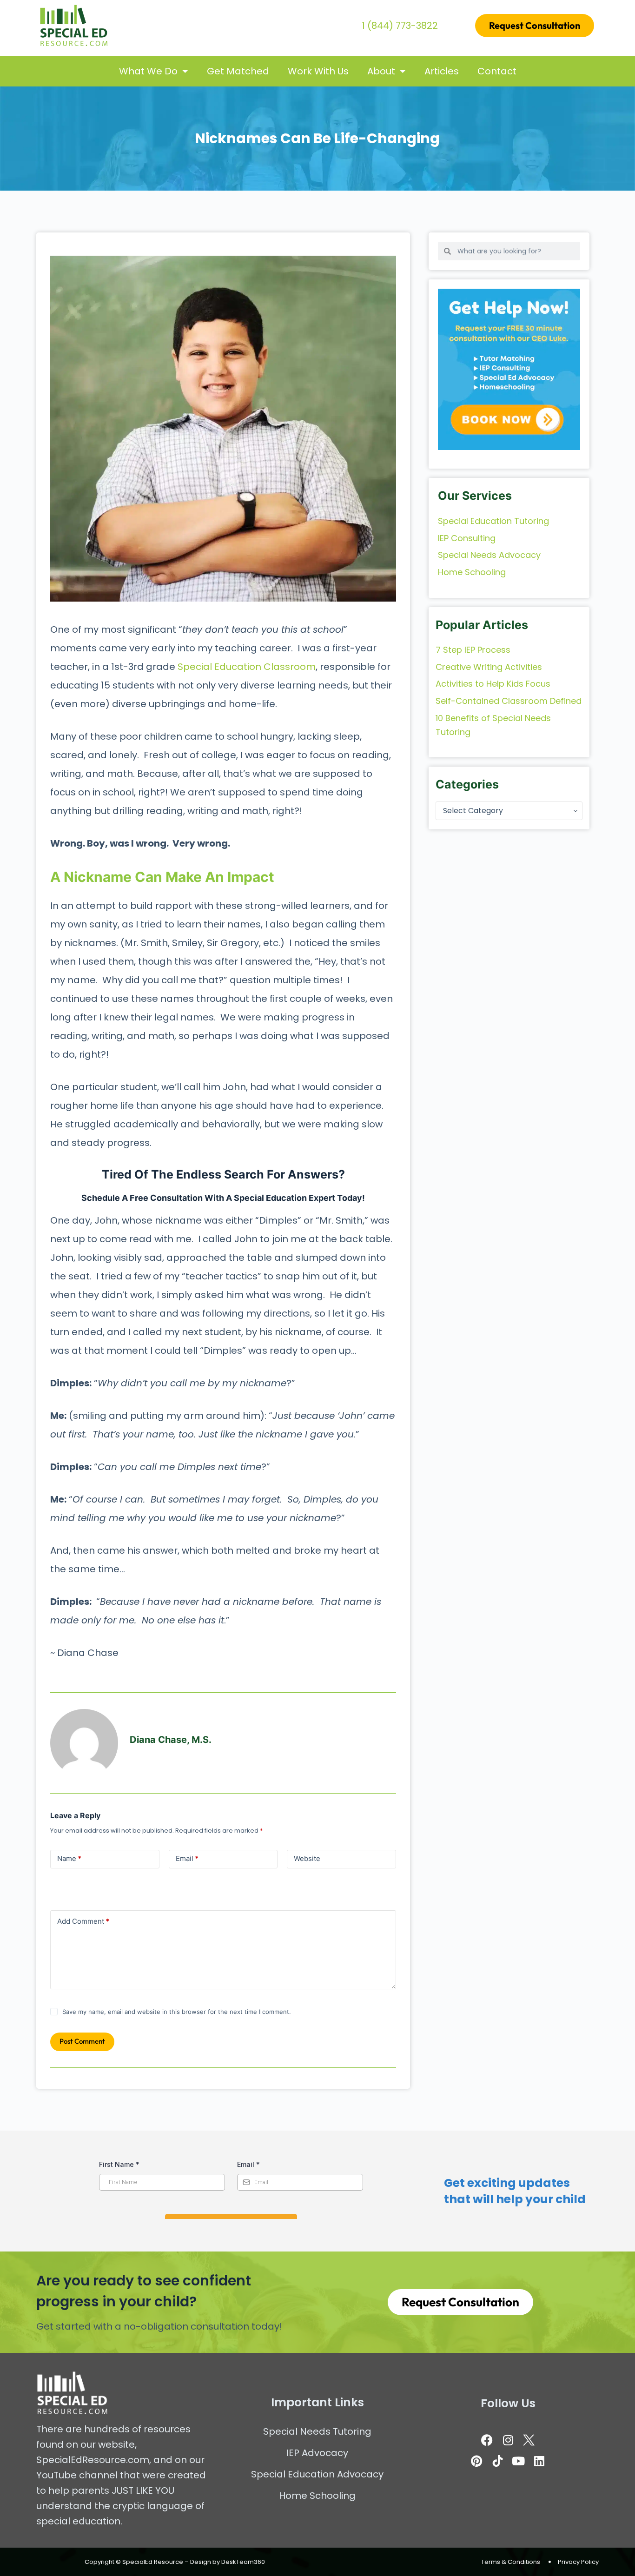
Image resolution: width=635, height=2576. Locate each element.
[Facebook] (487, 2440)
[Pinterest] (476, 2461)
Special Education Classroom (247, 667)
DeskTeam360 (243, 2562)
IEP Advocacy (317, 2453)
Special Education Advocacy (317, 2474)
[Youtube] (518, 2461)
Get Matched (238, 71)
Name (69, 1858)
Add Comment (83, 1921)
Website (307, 1858)
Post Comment (82, 2041)
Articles (442, 71)
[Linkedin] (539, 2461)
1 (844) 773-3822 (400, 26)
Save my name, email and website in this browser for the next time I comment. (177, 2012)
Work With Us (318, 71)
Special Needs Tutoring (317, 2431)
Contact (497, 71)
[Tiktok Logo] (497, 2461)
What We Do (148, 71)
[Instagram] (508, 2440)
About (381, 71)
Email (187, 1858)
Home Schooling (317, 2496)
